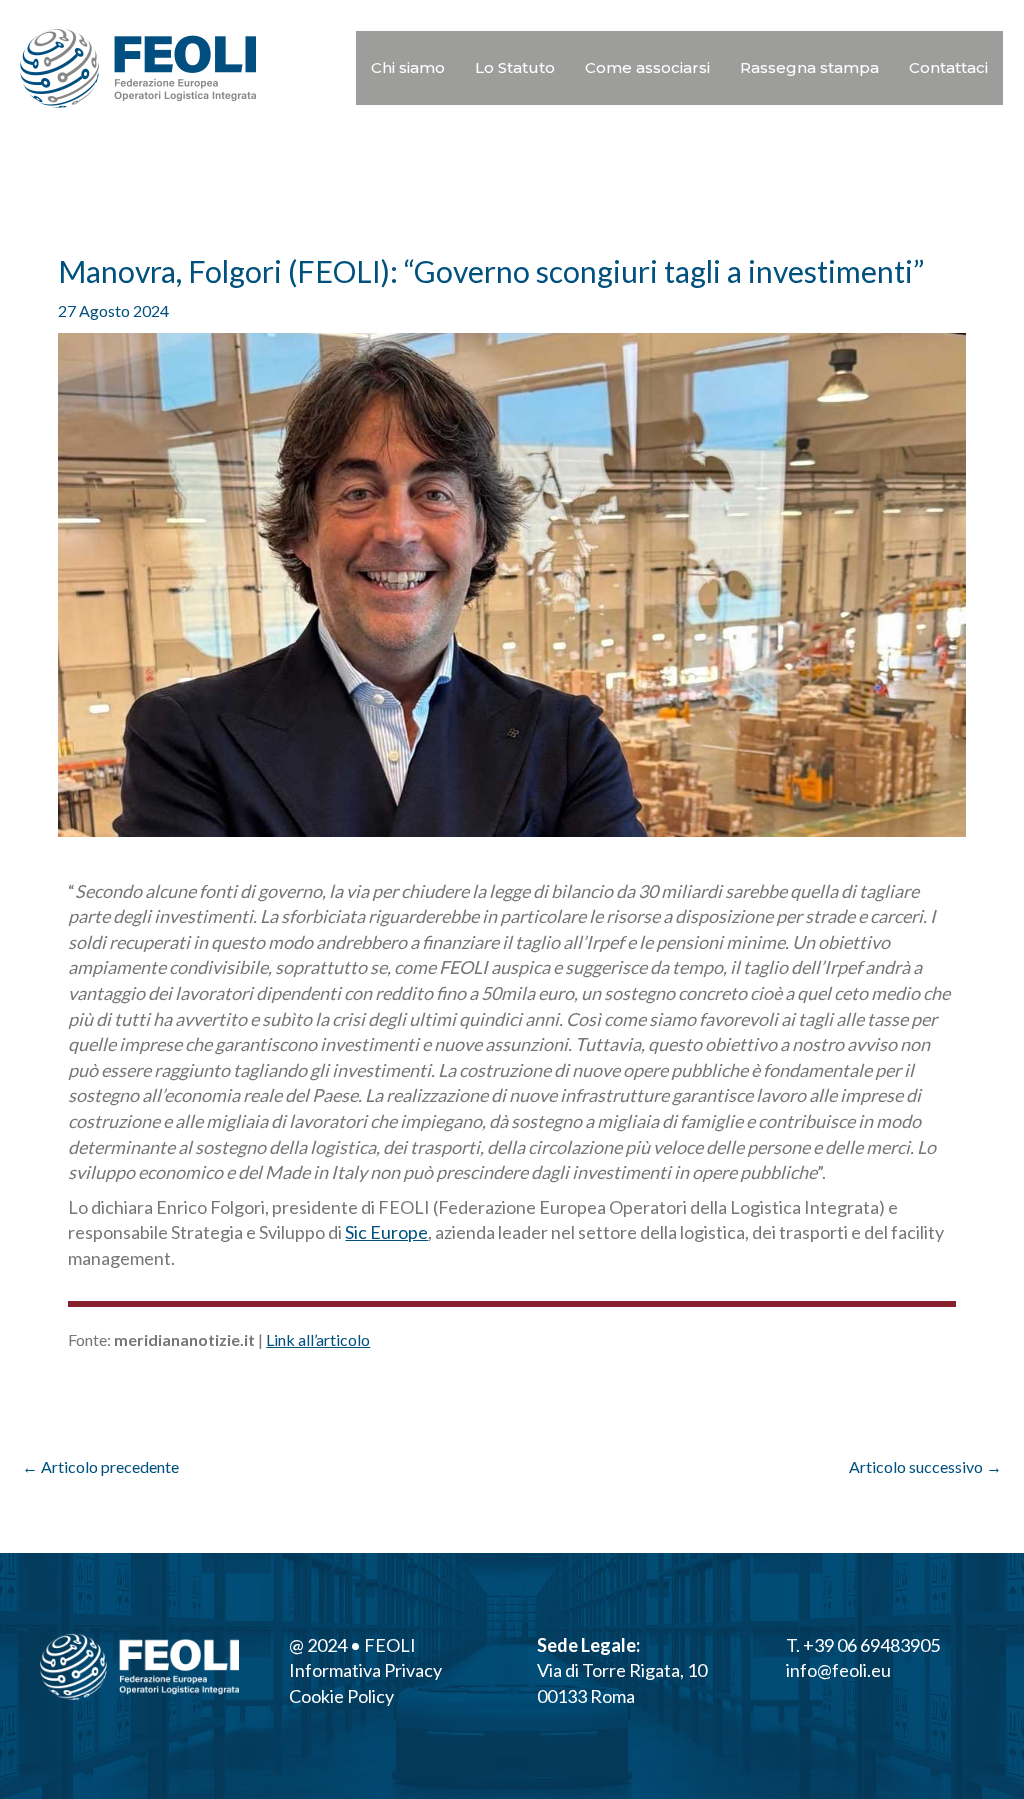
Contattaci (948, 67)
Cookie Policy (341, 1696)
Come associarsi (647, 67)
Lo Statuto (515, 67)
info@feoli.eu (838, 1670)
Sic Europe (386, 1232)
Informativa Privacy (365, 1670)
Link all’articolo (318, 1339)
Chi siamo (408, 67)
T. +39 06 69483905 (863, 1645)
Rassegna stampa (809, 67)
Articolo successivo (925, 1466)
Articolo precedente (100, 1466)
